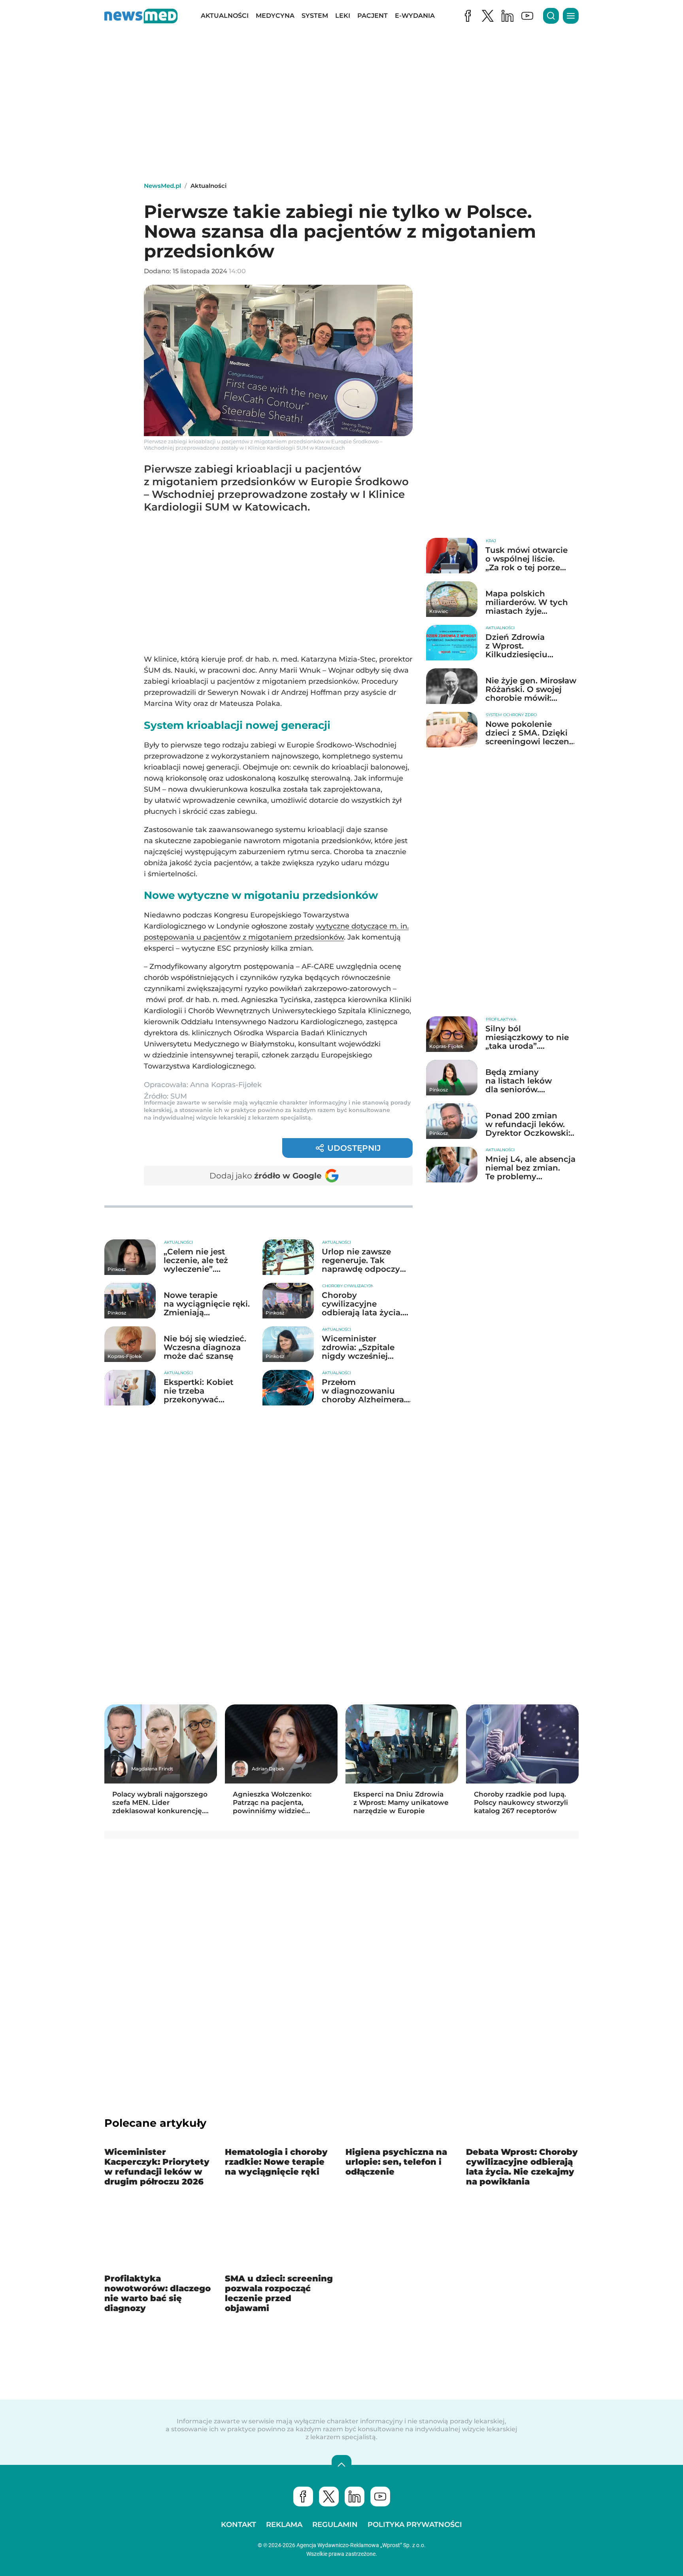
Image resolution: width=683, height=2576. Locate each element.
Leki (343, 16)
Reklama (284, 2525)
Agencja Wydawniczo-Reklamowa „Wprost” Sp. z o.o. (361, 2545)
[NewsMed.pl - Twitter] (329, 2497)
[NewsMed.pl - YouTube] (527, 16)
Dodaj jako (266, 1176)
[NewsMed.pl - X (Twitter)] (488, 16)
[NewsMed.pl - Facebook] (468, 16)
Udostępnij (354, 1148)
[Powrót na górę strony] (341, 2465)
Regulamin (335, 2525)
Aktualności (225, 16)
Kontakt (239, 2525)
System (315, 16)
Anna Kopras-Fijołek (226, 1085)
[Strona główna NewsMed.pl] (141, 16)
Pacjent (373, 16)
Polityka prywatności (415, 2525)
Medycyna (275, 16)
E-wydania (415, 16)
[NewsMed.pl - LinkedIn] (508, 16)
